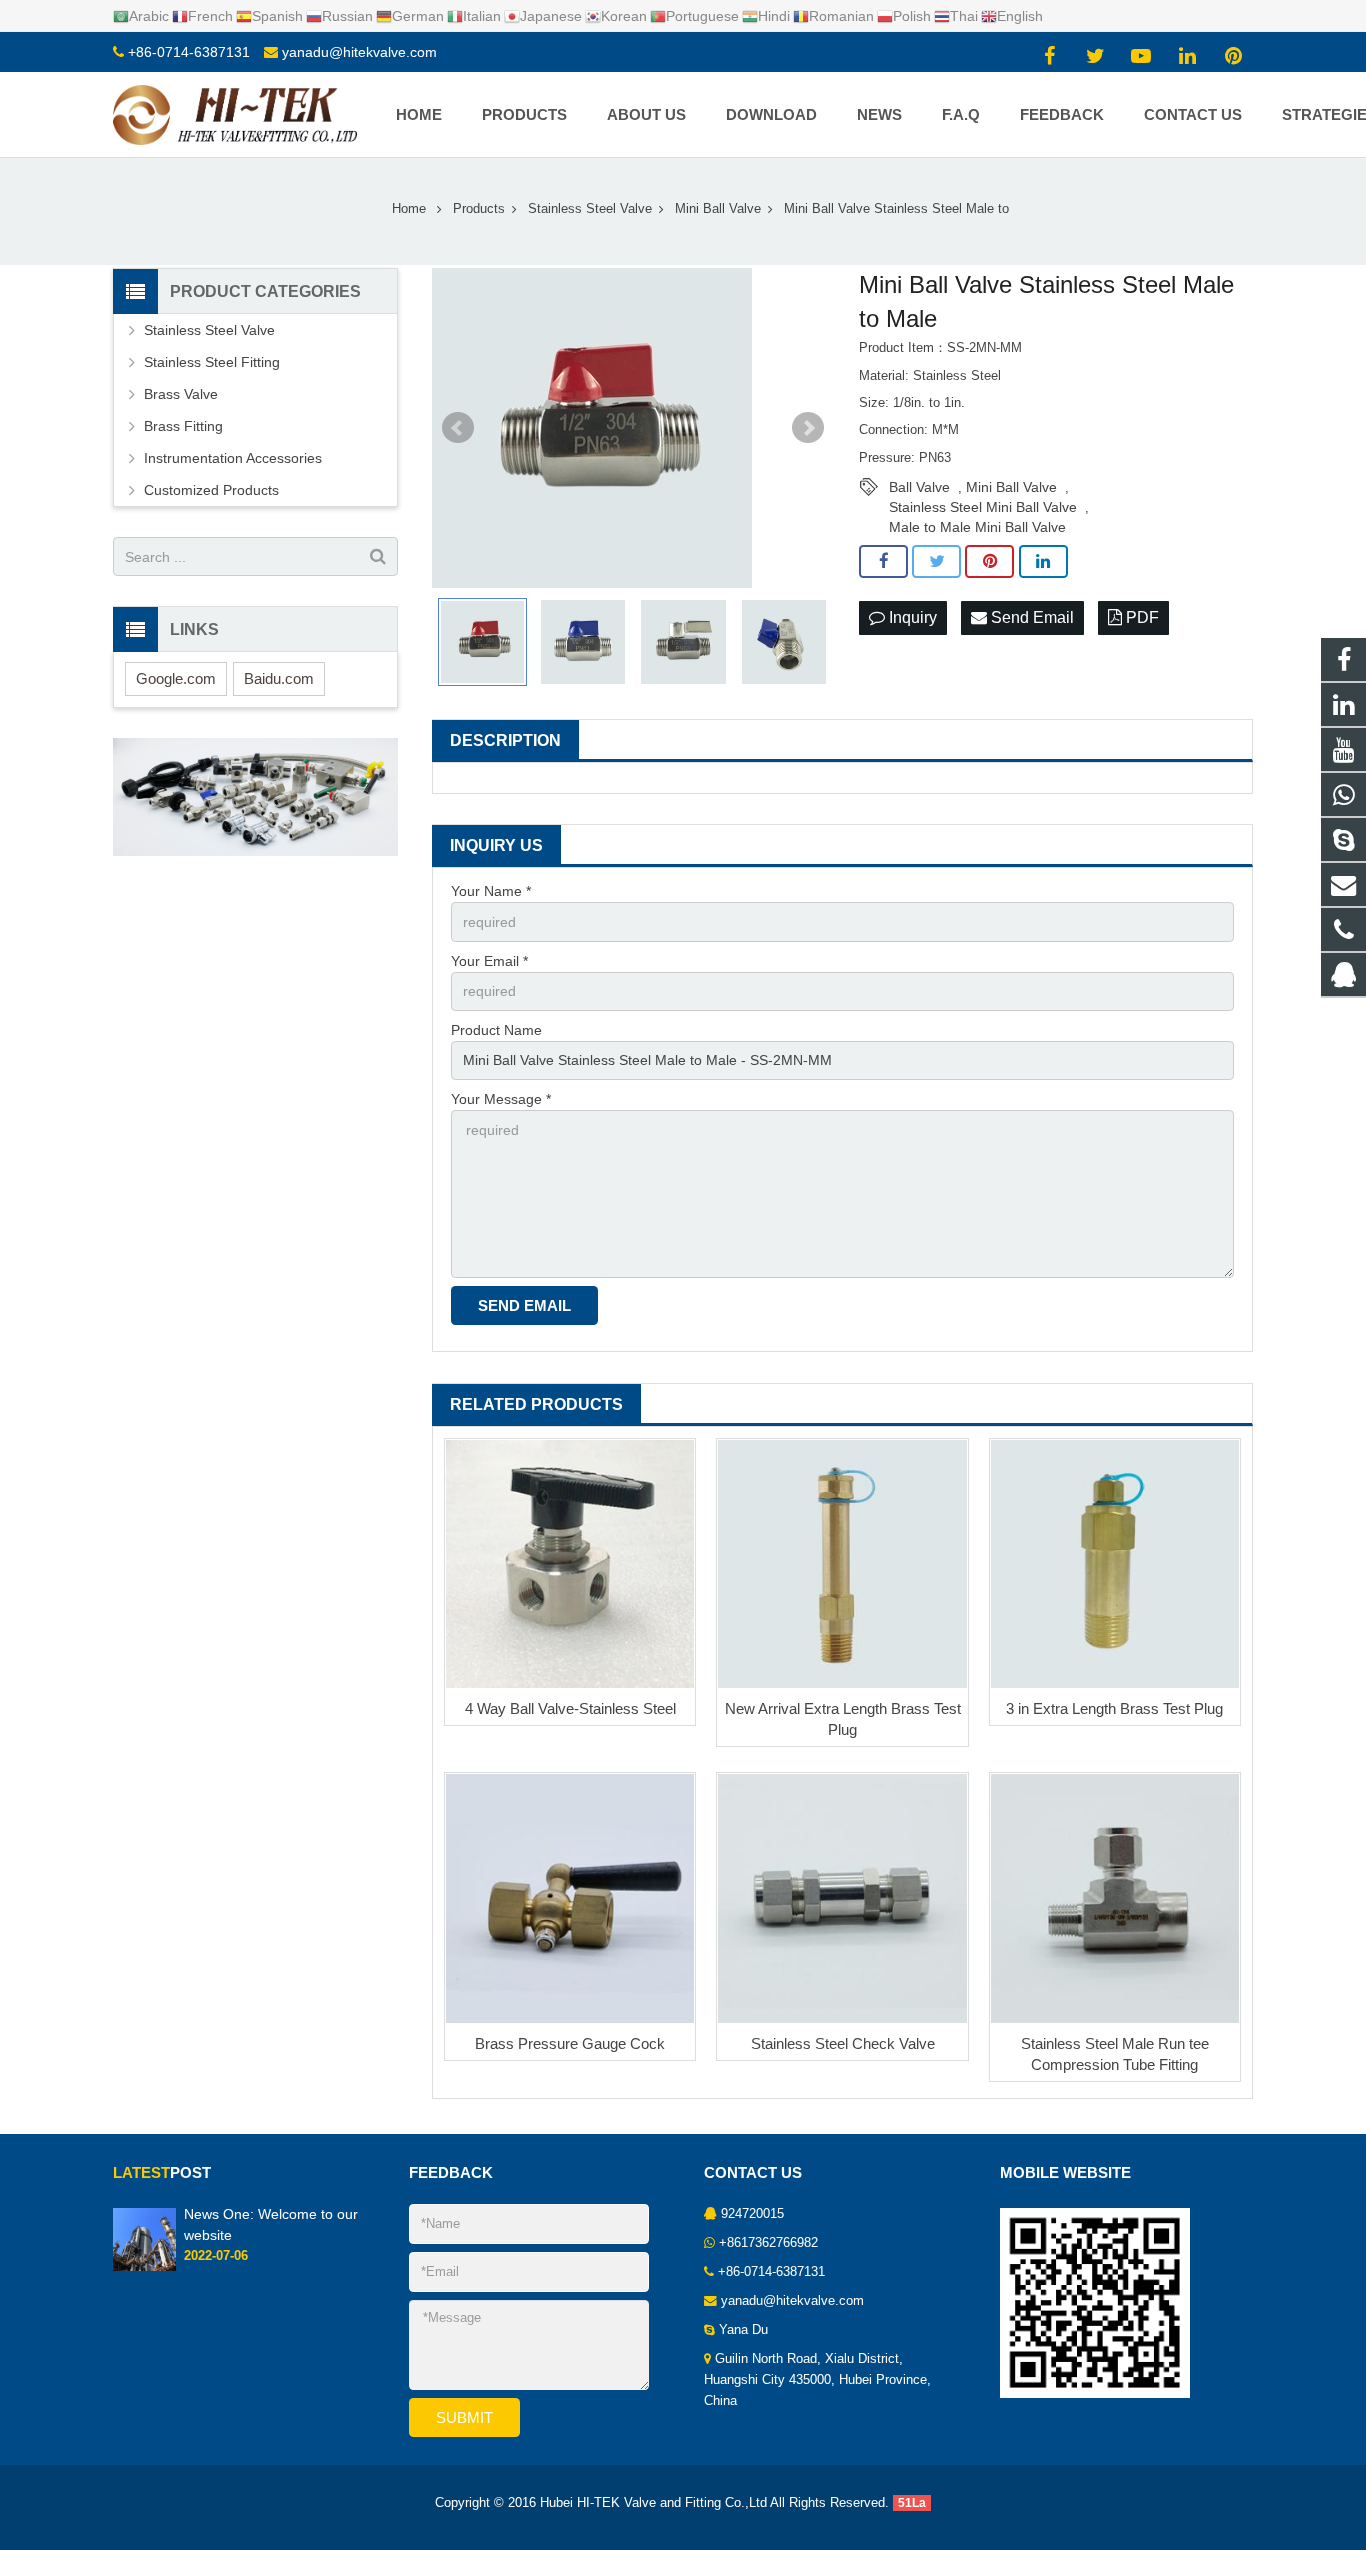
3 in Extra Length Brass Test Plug (1114, 1708)
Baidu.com (279, 678)
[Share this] (883, 562)
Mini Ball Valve (1011, 487)
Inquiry (911, 617)
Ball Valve (919, 487)
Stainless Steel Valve (209, 330)
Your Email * (489, 961)
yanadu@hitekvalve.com (359, 52)
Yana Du (743, 2330)
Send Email (1030, 617)
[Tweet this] (936, 562)
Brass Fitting (183, 426)
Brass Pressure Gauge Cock (570, 2043)
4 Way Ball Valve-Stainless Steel (570, 1708)
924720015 (752, 2214)
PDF (1140, 617)
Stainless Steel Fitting (212, 362)
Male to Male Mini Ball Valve (977, 527)
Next (808, 428)
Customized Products (211, 490)
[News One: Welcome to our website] (144, 2267)
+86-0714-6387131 (189, 52)
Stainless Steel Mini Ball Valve (983, 507)
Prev (458, 428)
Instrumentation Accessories (233, 458)
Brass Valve (181, 394)
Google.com (176, 678)
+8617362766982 (768, 2243)
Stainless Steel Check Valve (843, 2043)
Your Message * (501, 1099)
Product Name (496, 1030)
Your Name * (491, 891)
